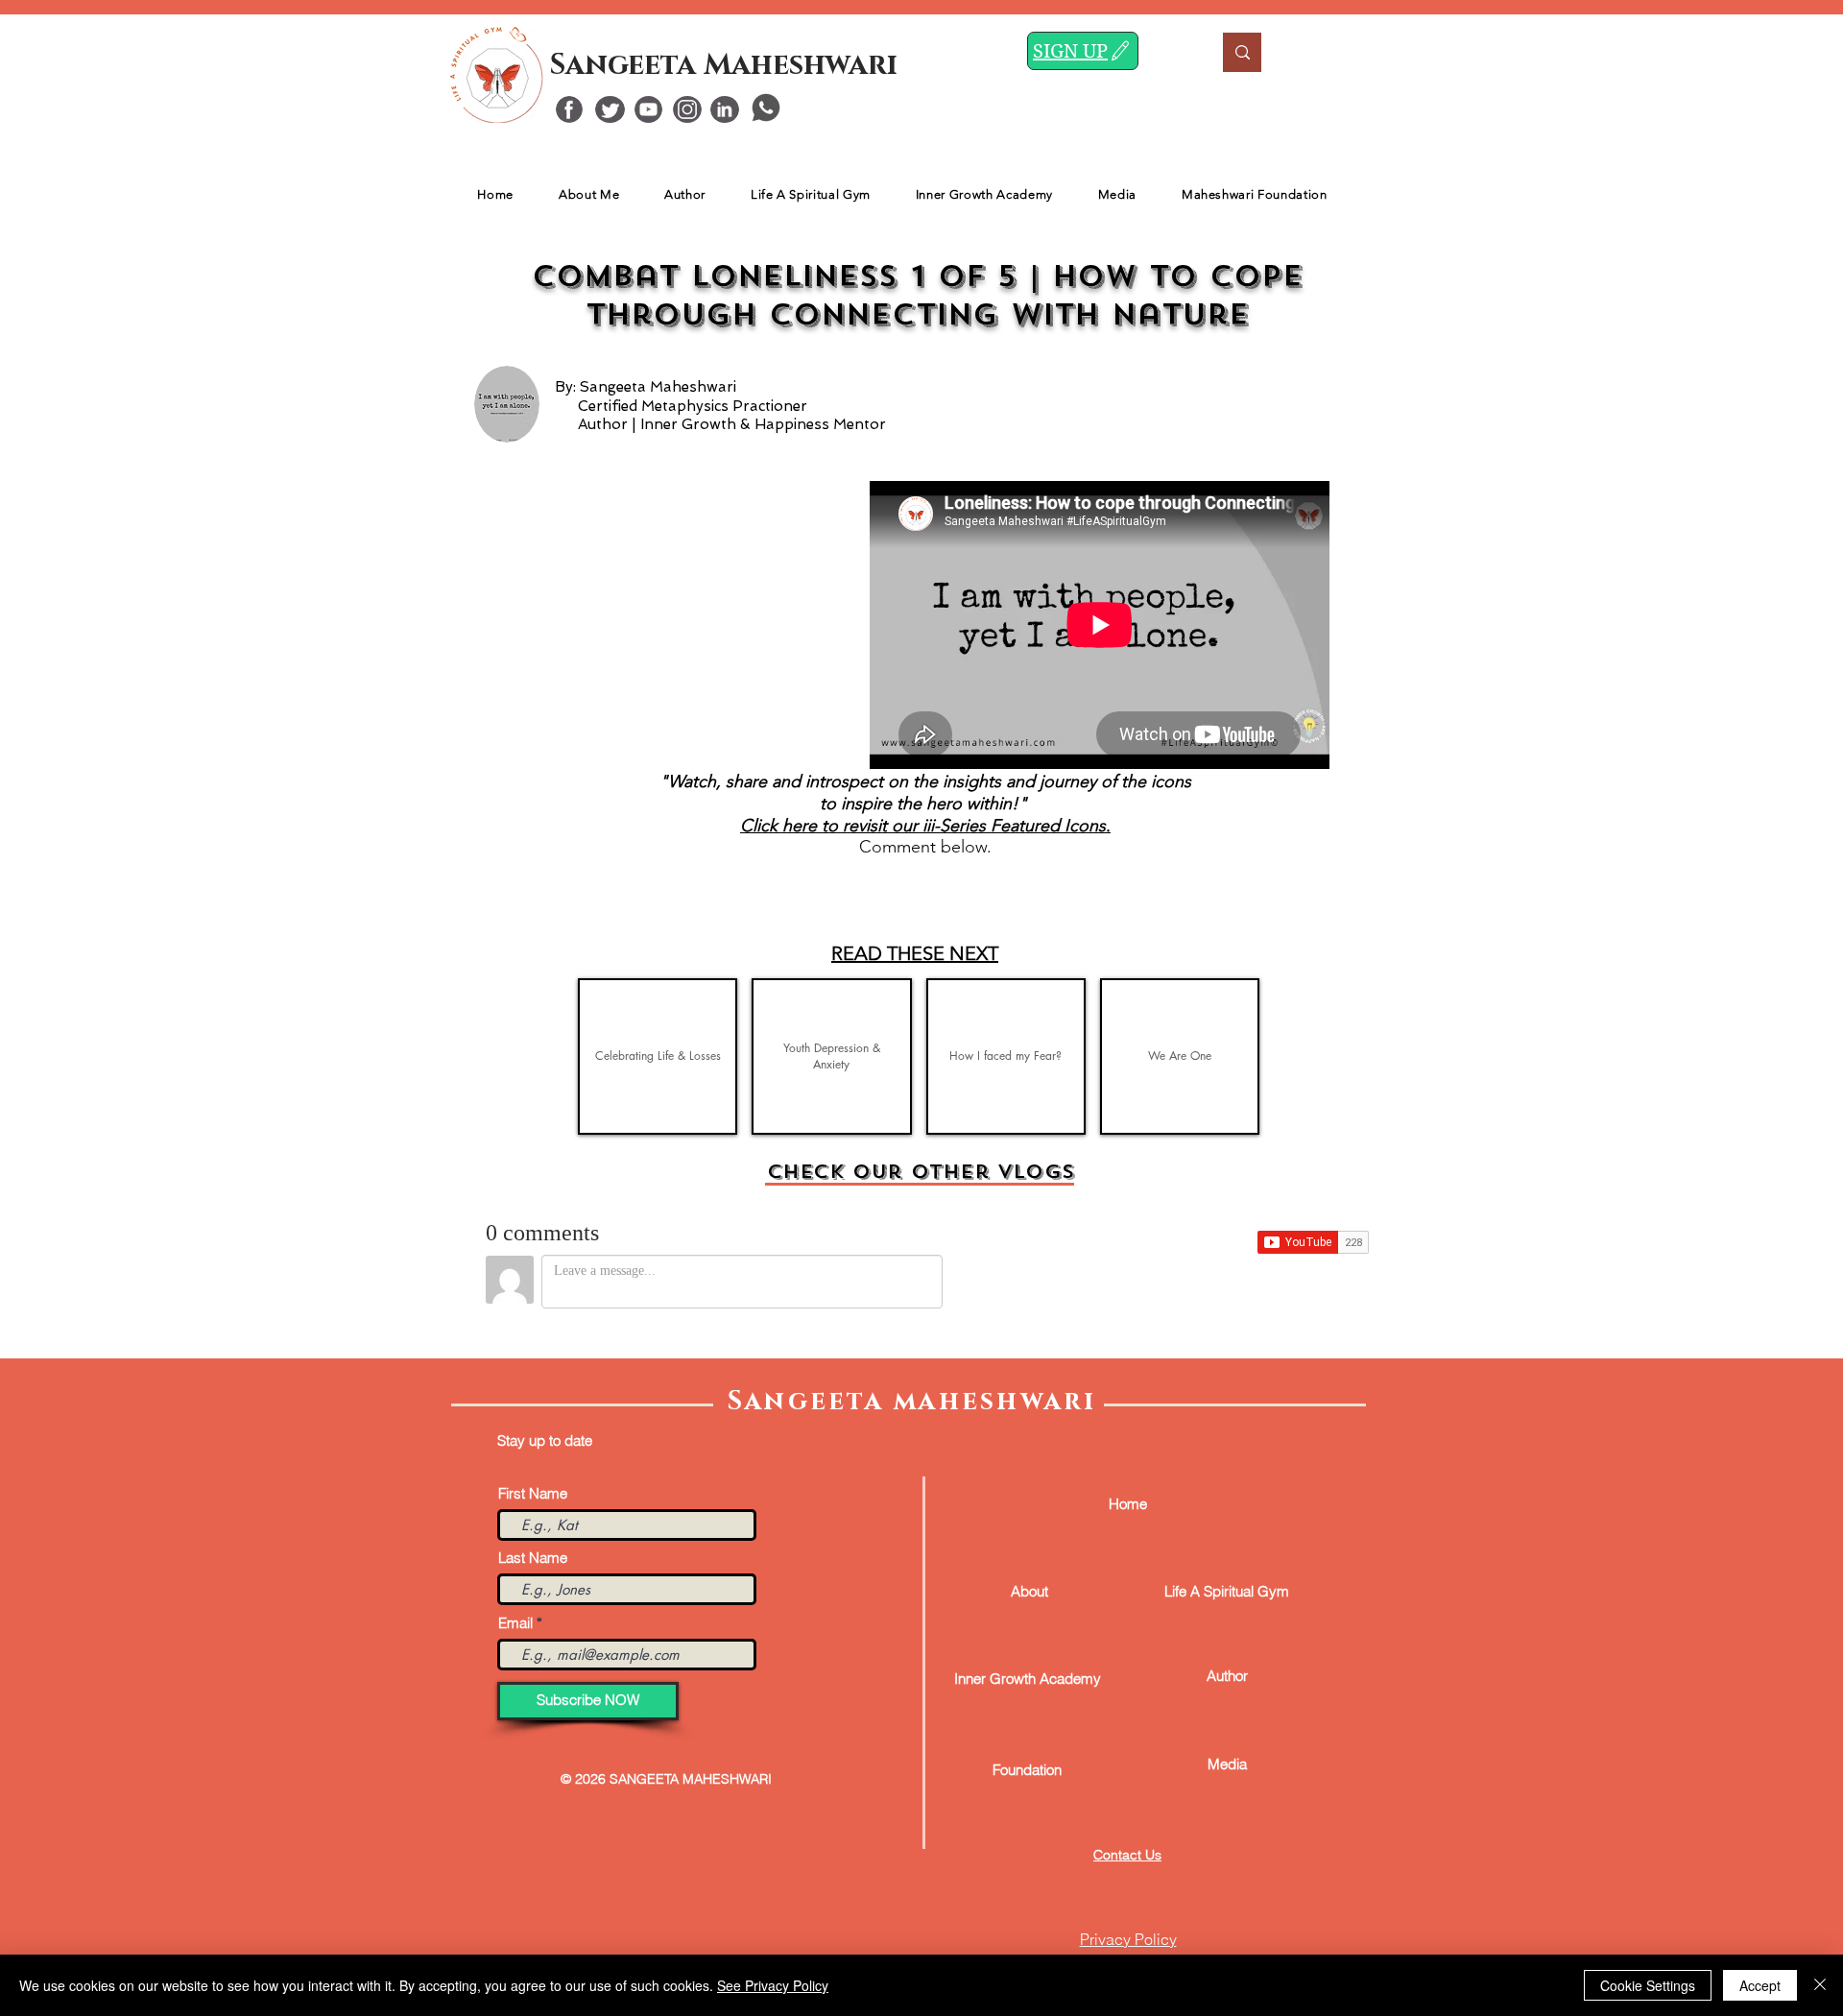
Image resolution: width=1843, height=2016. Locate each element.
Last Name (533, 1558)
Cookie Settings (1648, 1985)
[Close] (1820, 1985)
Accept (1760, 1985)
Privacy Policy (1128, 1939)
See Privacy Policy (773, 1985)
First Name (533, 1493)
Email (515, 1623)
